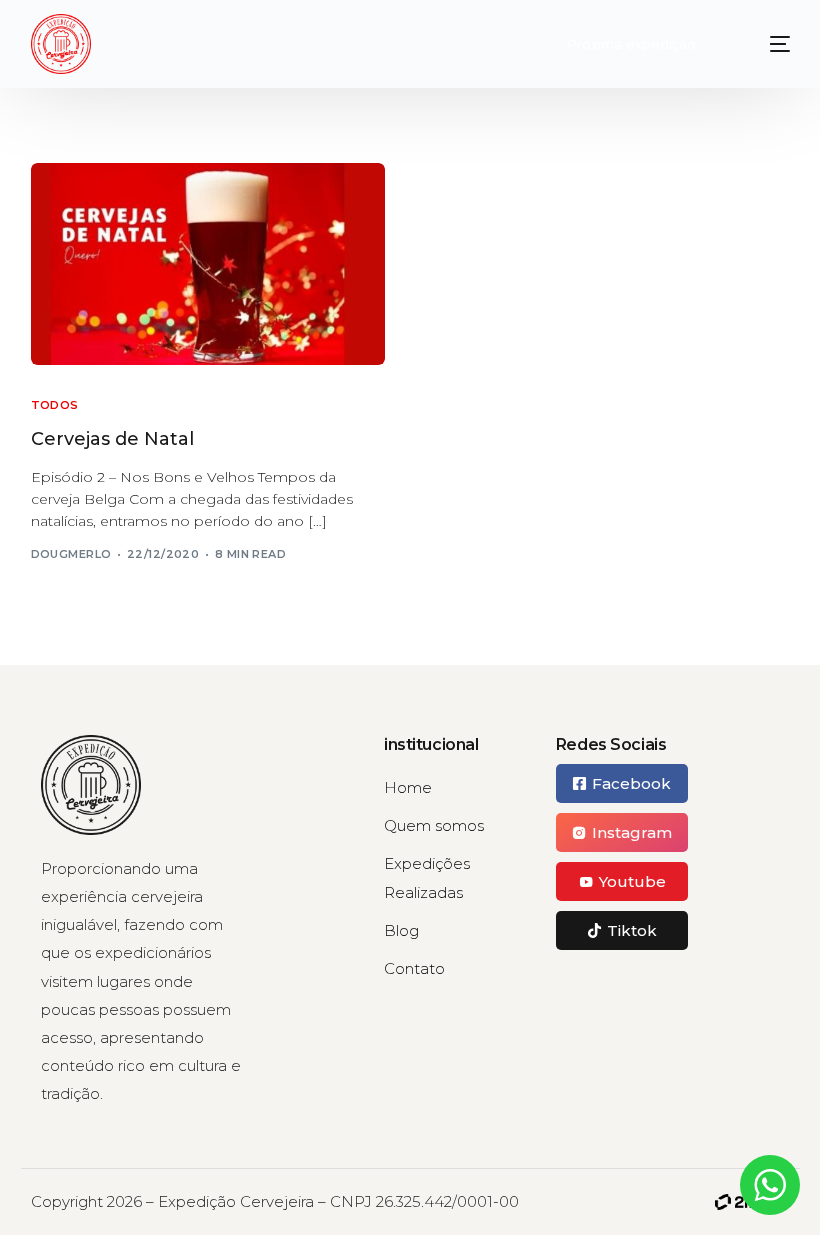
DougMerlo (71, 554)
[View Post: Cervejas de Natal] (208, 264)
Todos (55, 405)
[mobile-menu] (765, 44)
